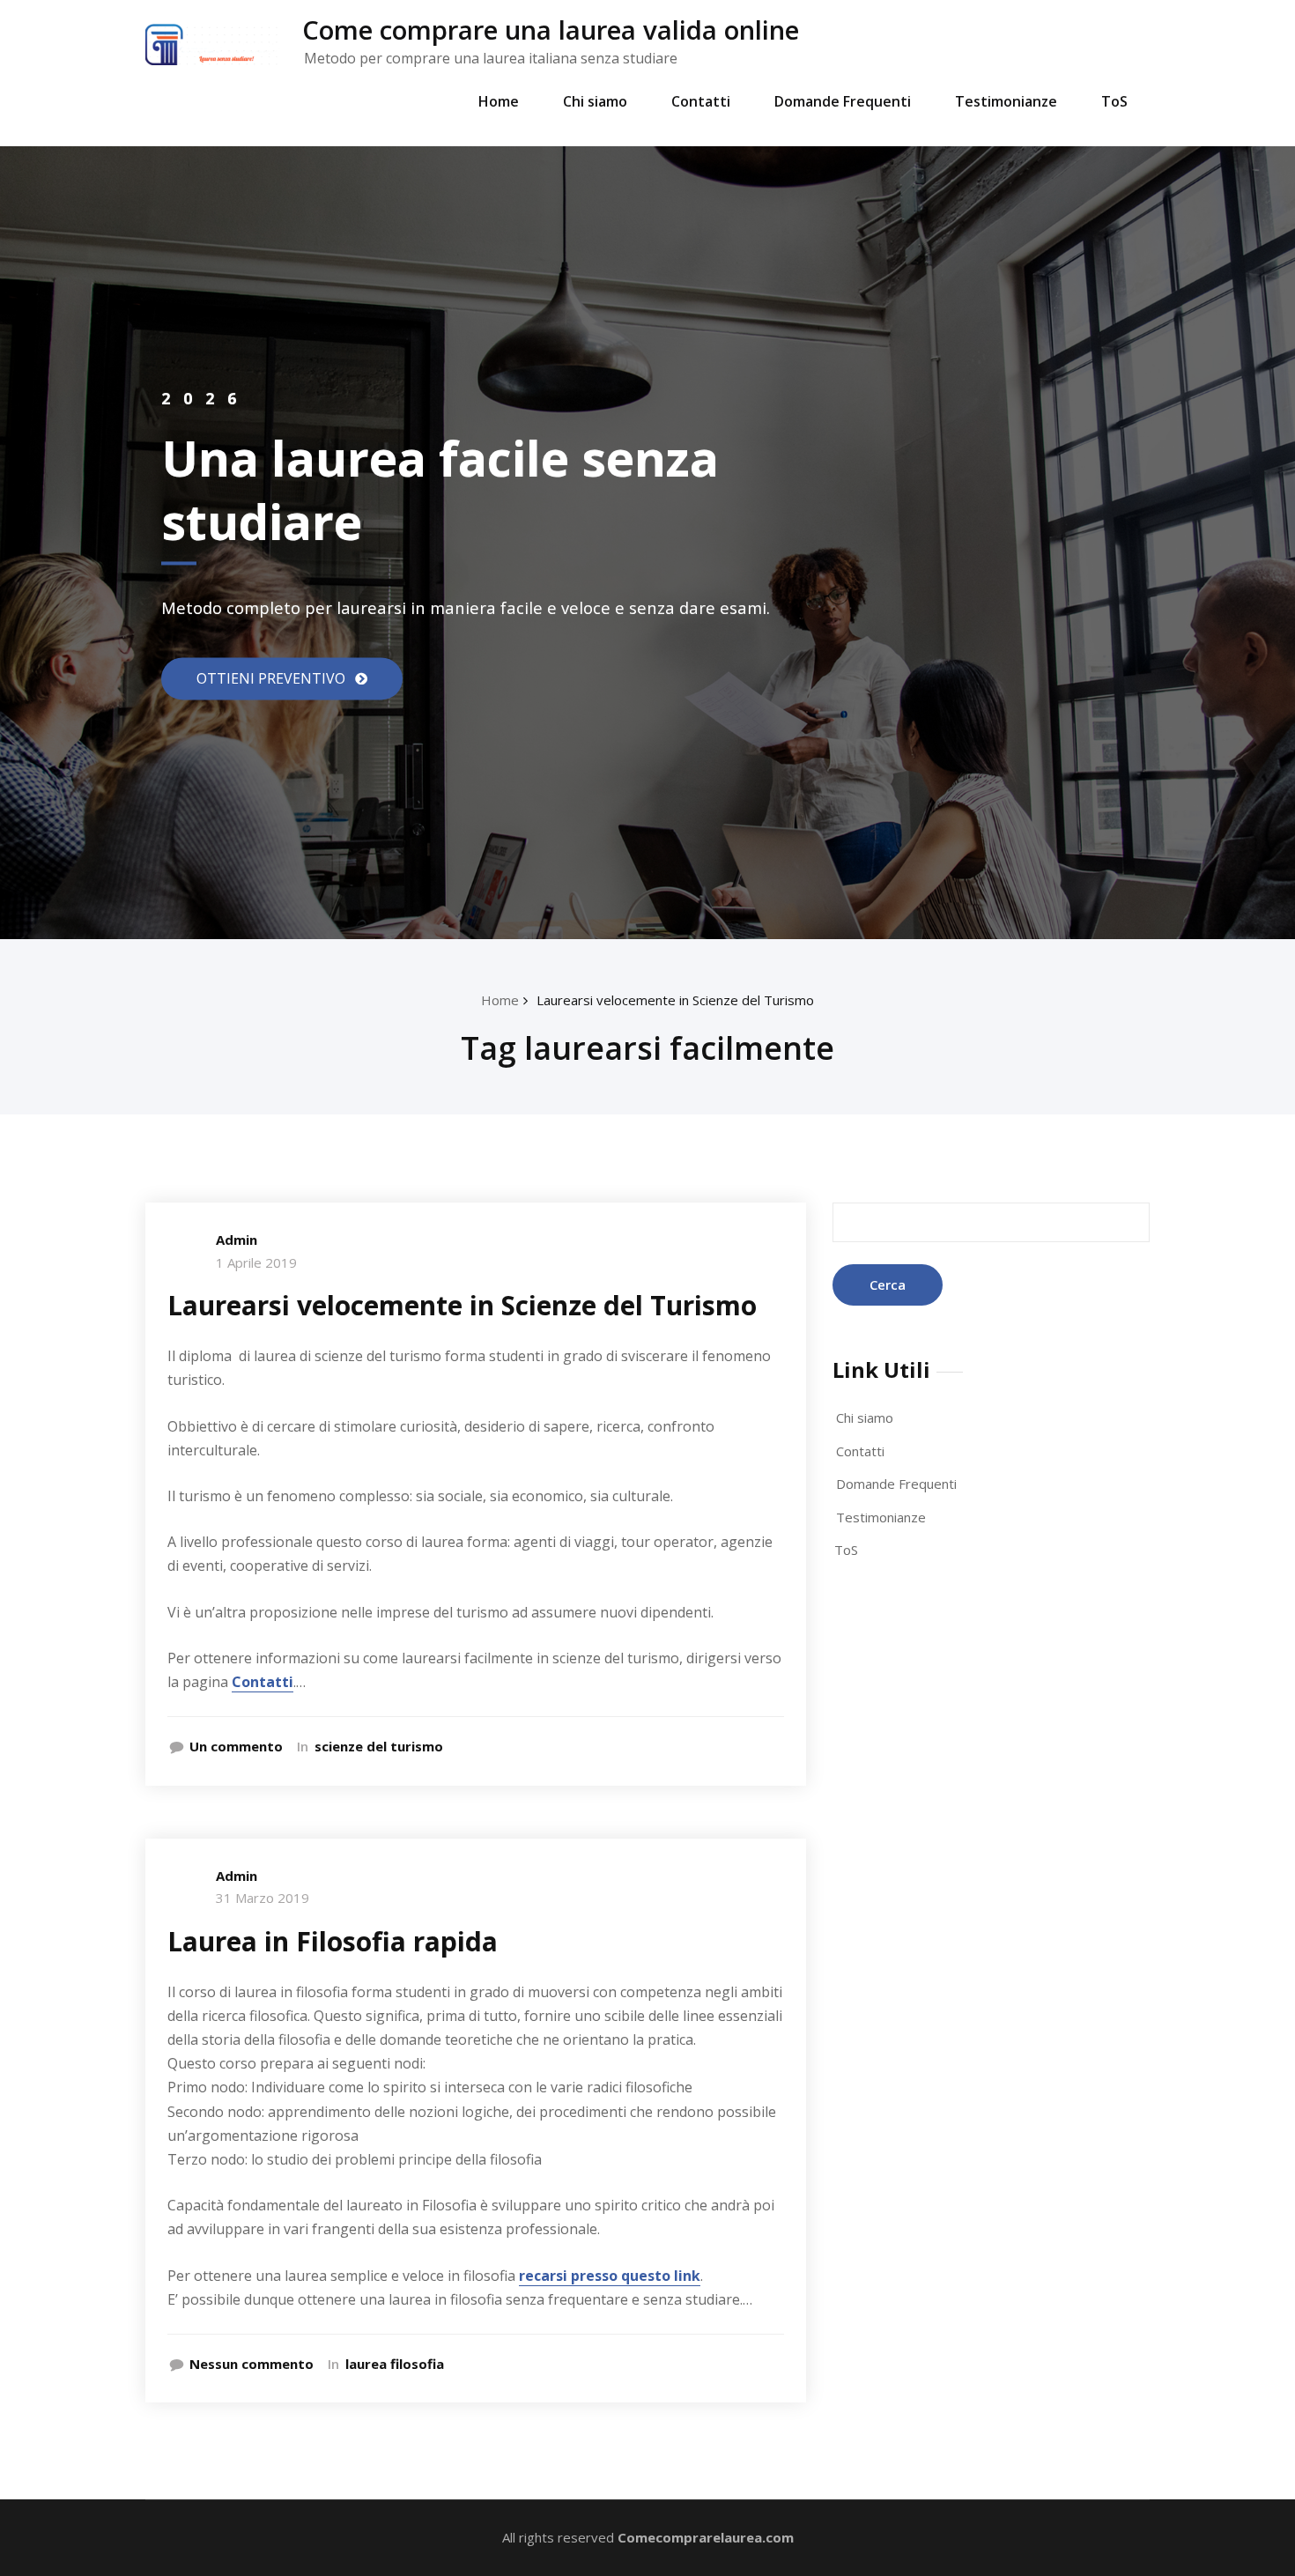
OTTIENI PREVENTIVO (273, 678)
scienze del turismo (379, 1746)
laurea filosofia (395, 2364)
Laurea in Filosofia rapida (333, 1941)
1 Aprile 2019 (256, 1262)
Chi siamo (595, 101)
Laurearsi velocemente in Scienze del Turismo (675, 1000)
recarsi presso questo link (610, 2276)
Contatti (701, 101)
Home (499, 101)
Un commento (236, 1746)
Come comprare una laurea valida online (551, 30)
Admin (237, 1240)
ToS (1114, 101)
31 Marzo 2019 (263, 1898)
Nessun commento (252, 2364)
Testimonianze (1006, 101)
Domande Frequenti (843, 101)
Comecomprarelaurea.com (706, 2537)
